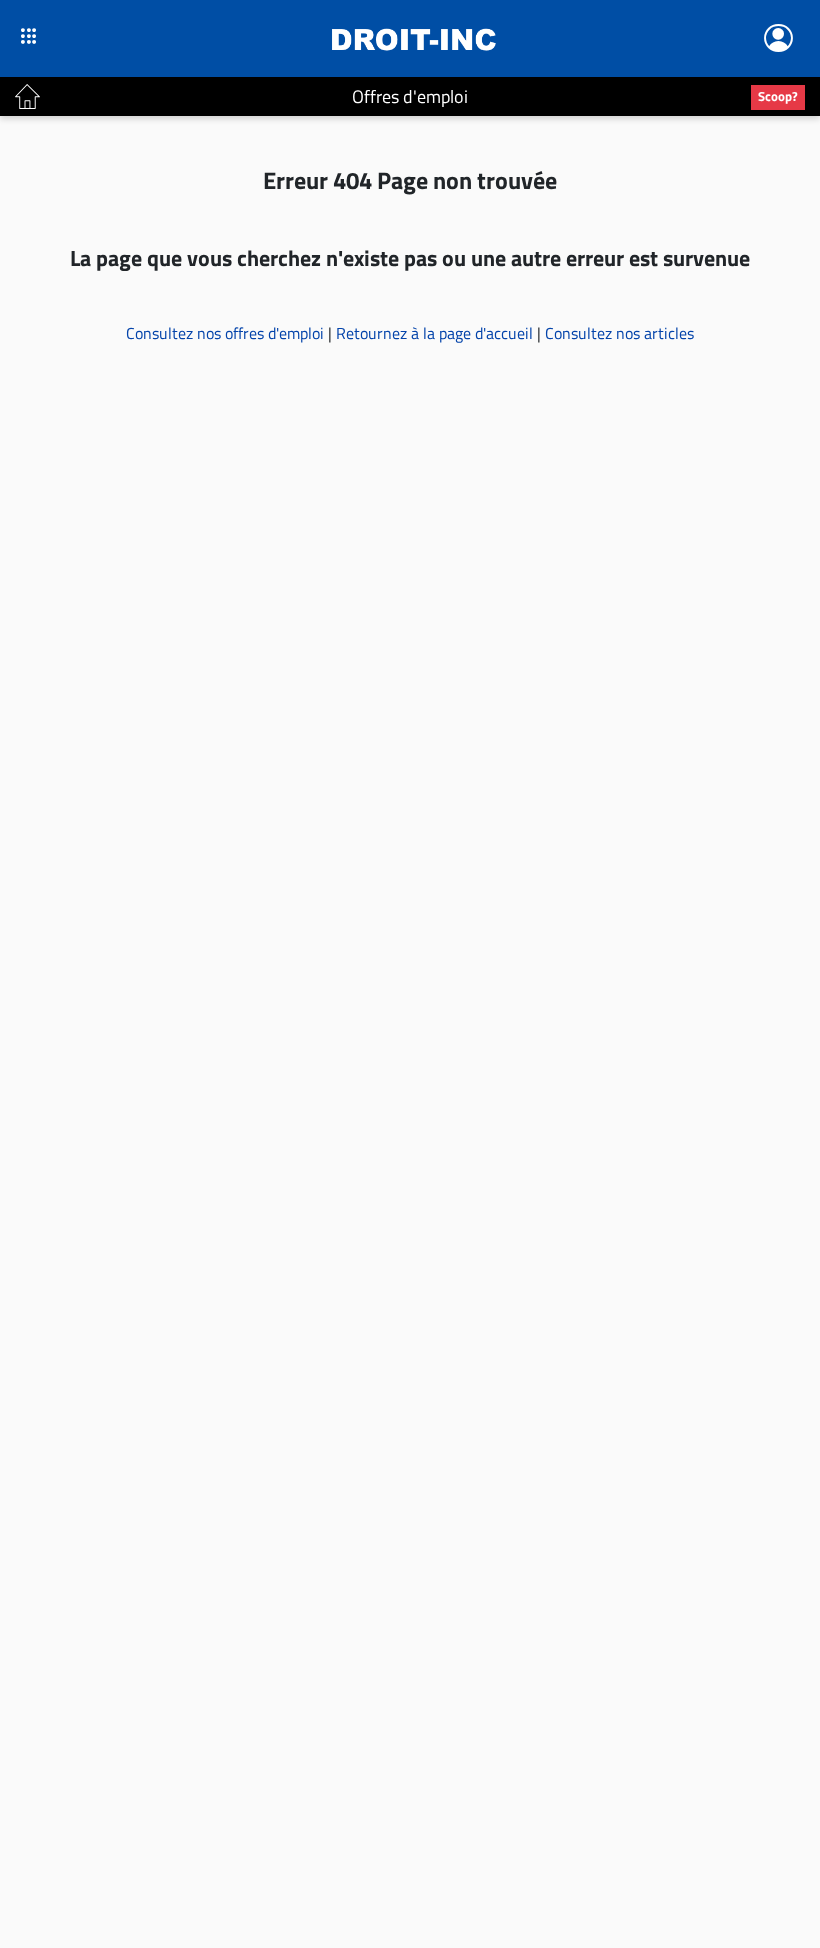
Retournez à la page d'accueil (436, 333)
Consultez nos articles (619, 333)
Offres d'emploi (410, 96)
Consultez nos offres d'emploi (227, 333)
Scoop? (778, 96)
